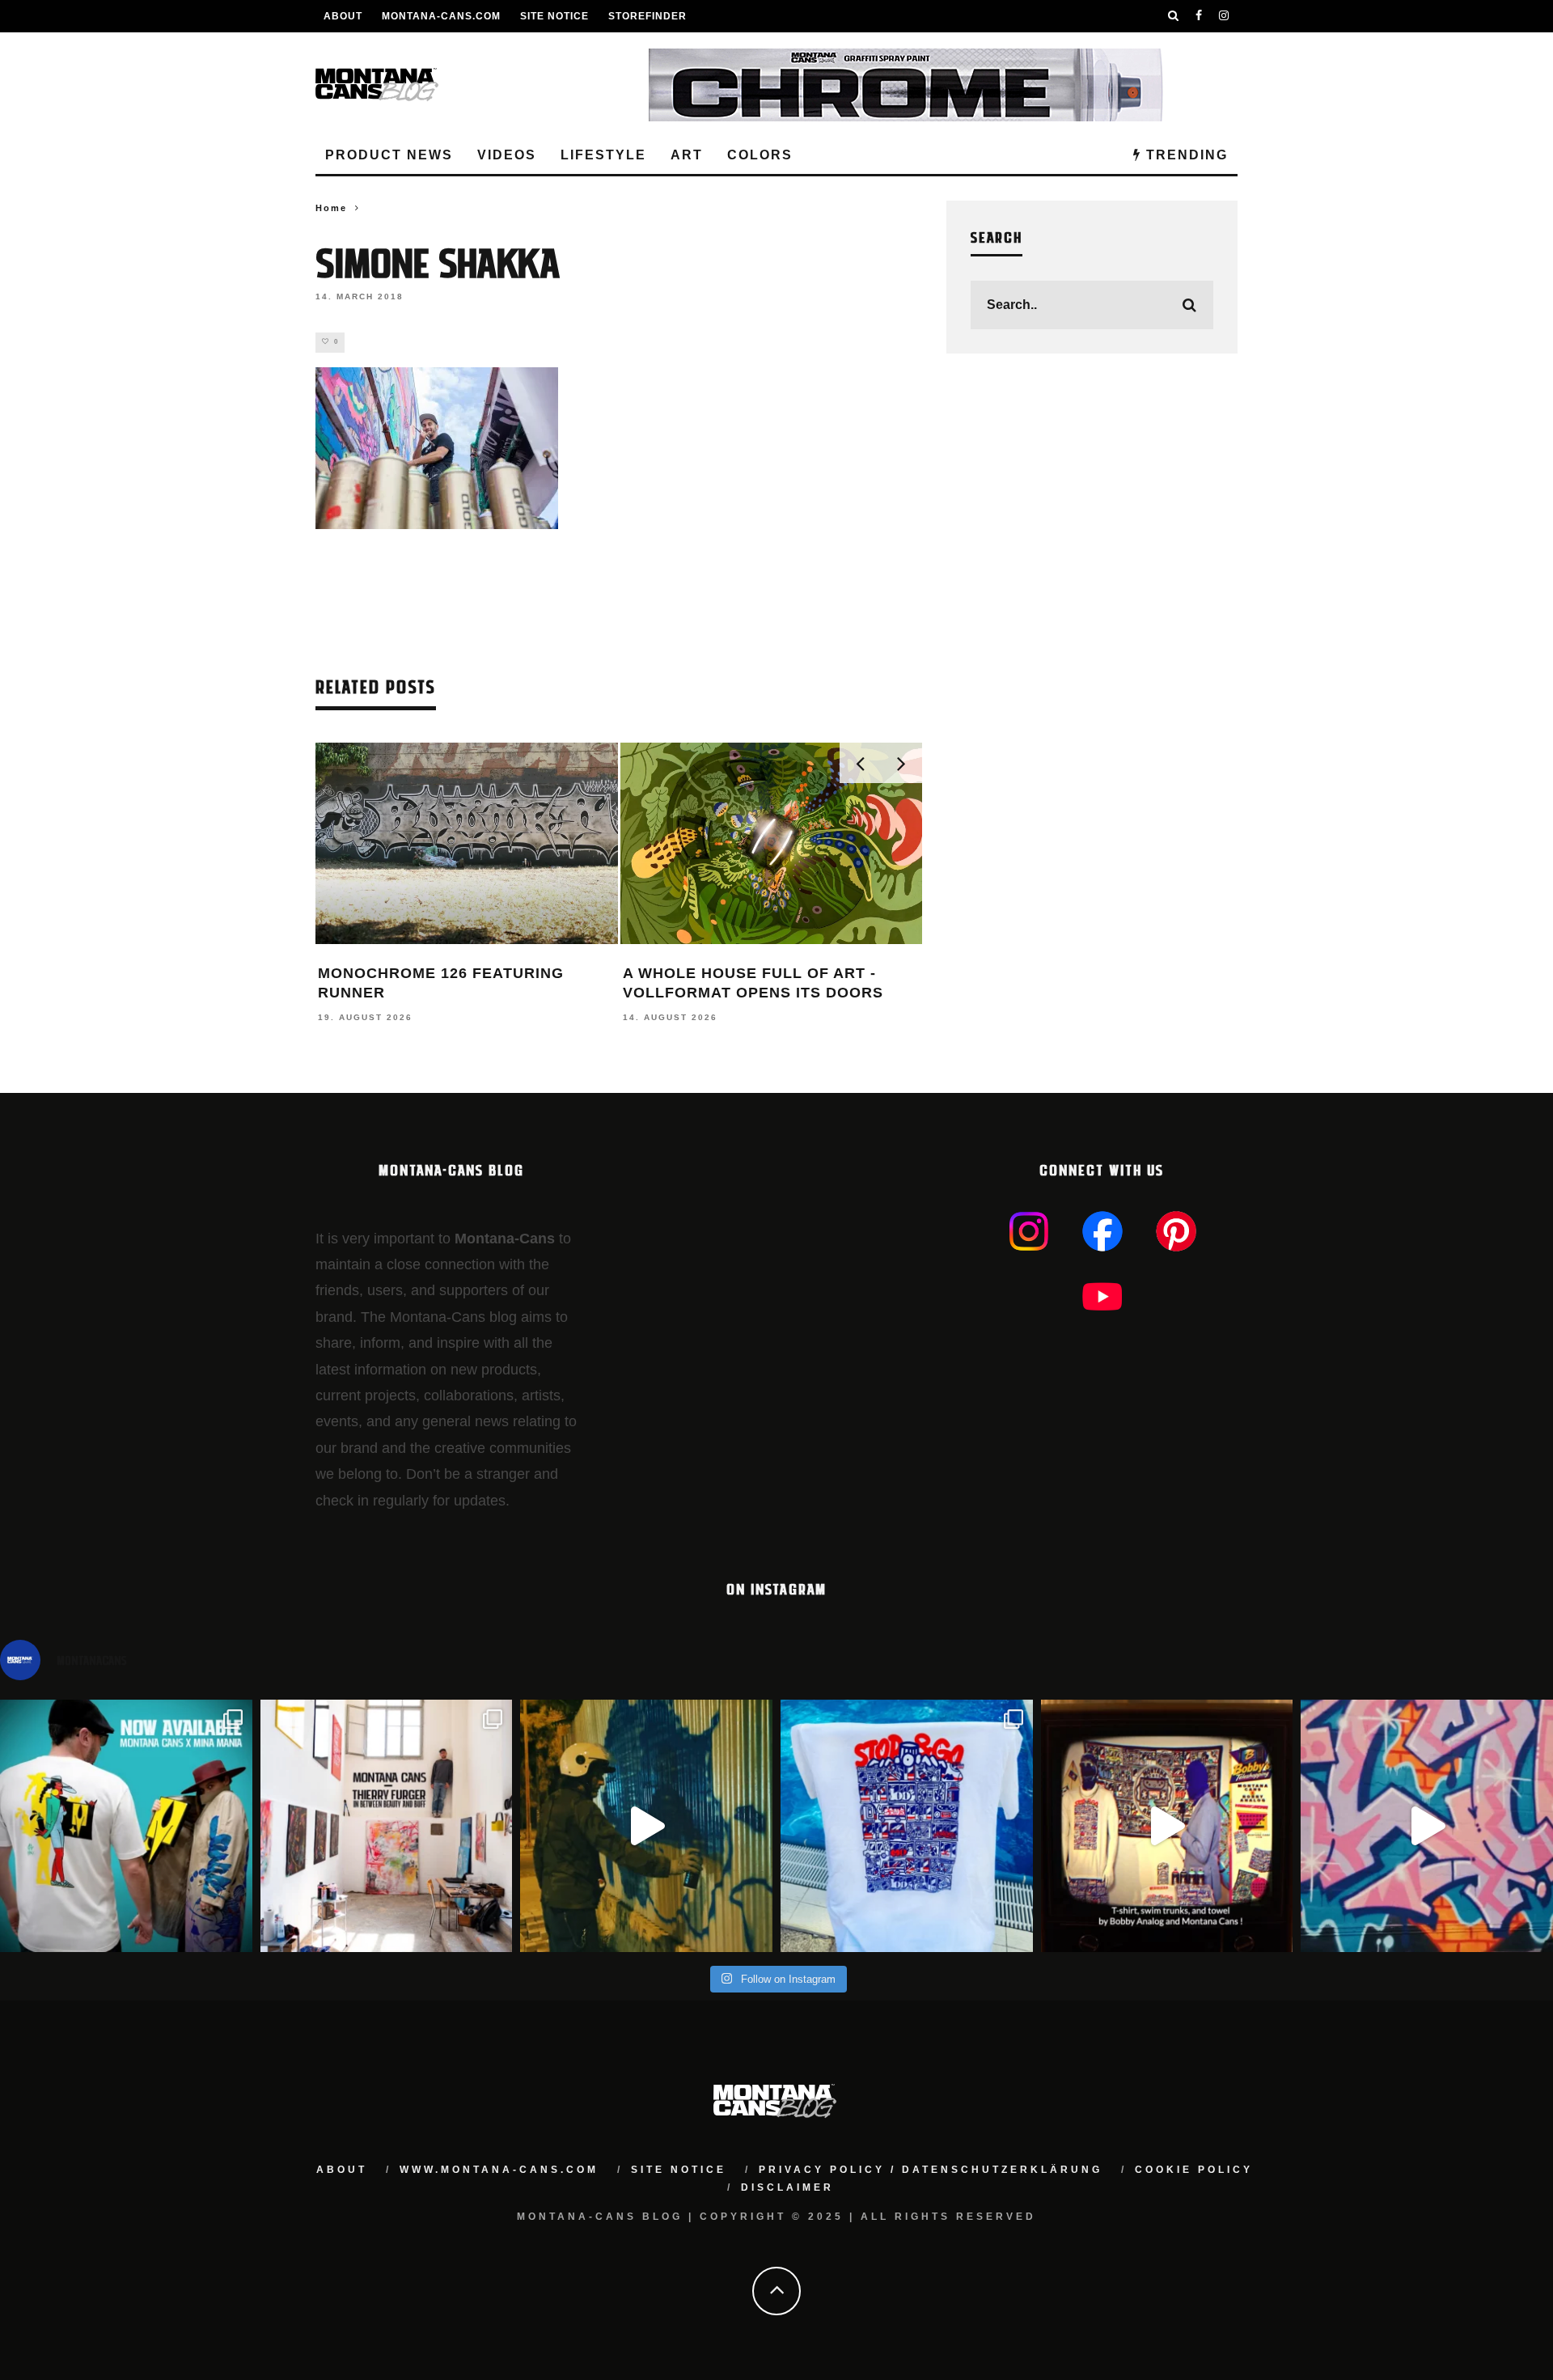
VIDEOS (507, 155)
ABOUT (343, 16)
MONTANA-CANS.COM (441, 16)
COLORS (760, 155)
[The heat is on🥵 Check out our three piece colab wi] (907, 1826)
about (342, 2170)
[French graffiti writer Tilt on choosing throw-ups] (646, 1826)
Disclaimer (787, 2187)
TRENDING (1185, 155)
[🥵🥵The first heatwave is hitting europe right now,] (1167, 1826)
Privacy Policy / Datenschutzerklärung (931, 2170)
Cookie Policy (1194, 2170)
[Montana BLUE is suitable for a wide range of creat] (1427, 1826)
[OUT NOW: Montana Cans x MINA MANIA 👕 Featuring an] (126, 1826)
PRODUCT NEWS (389, 155)
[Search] (1174, 16)
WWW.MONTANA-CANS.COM (499, 2170)
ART (687, 155)
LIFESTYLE (603, 155)
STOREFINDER (647, 16)
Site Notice (554, 16)
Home (331, 208)
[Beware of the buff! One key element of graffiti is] (387, 1826)
